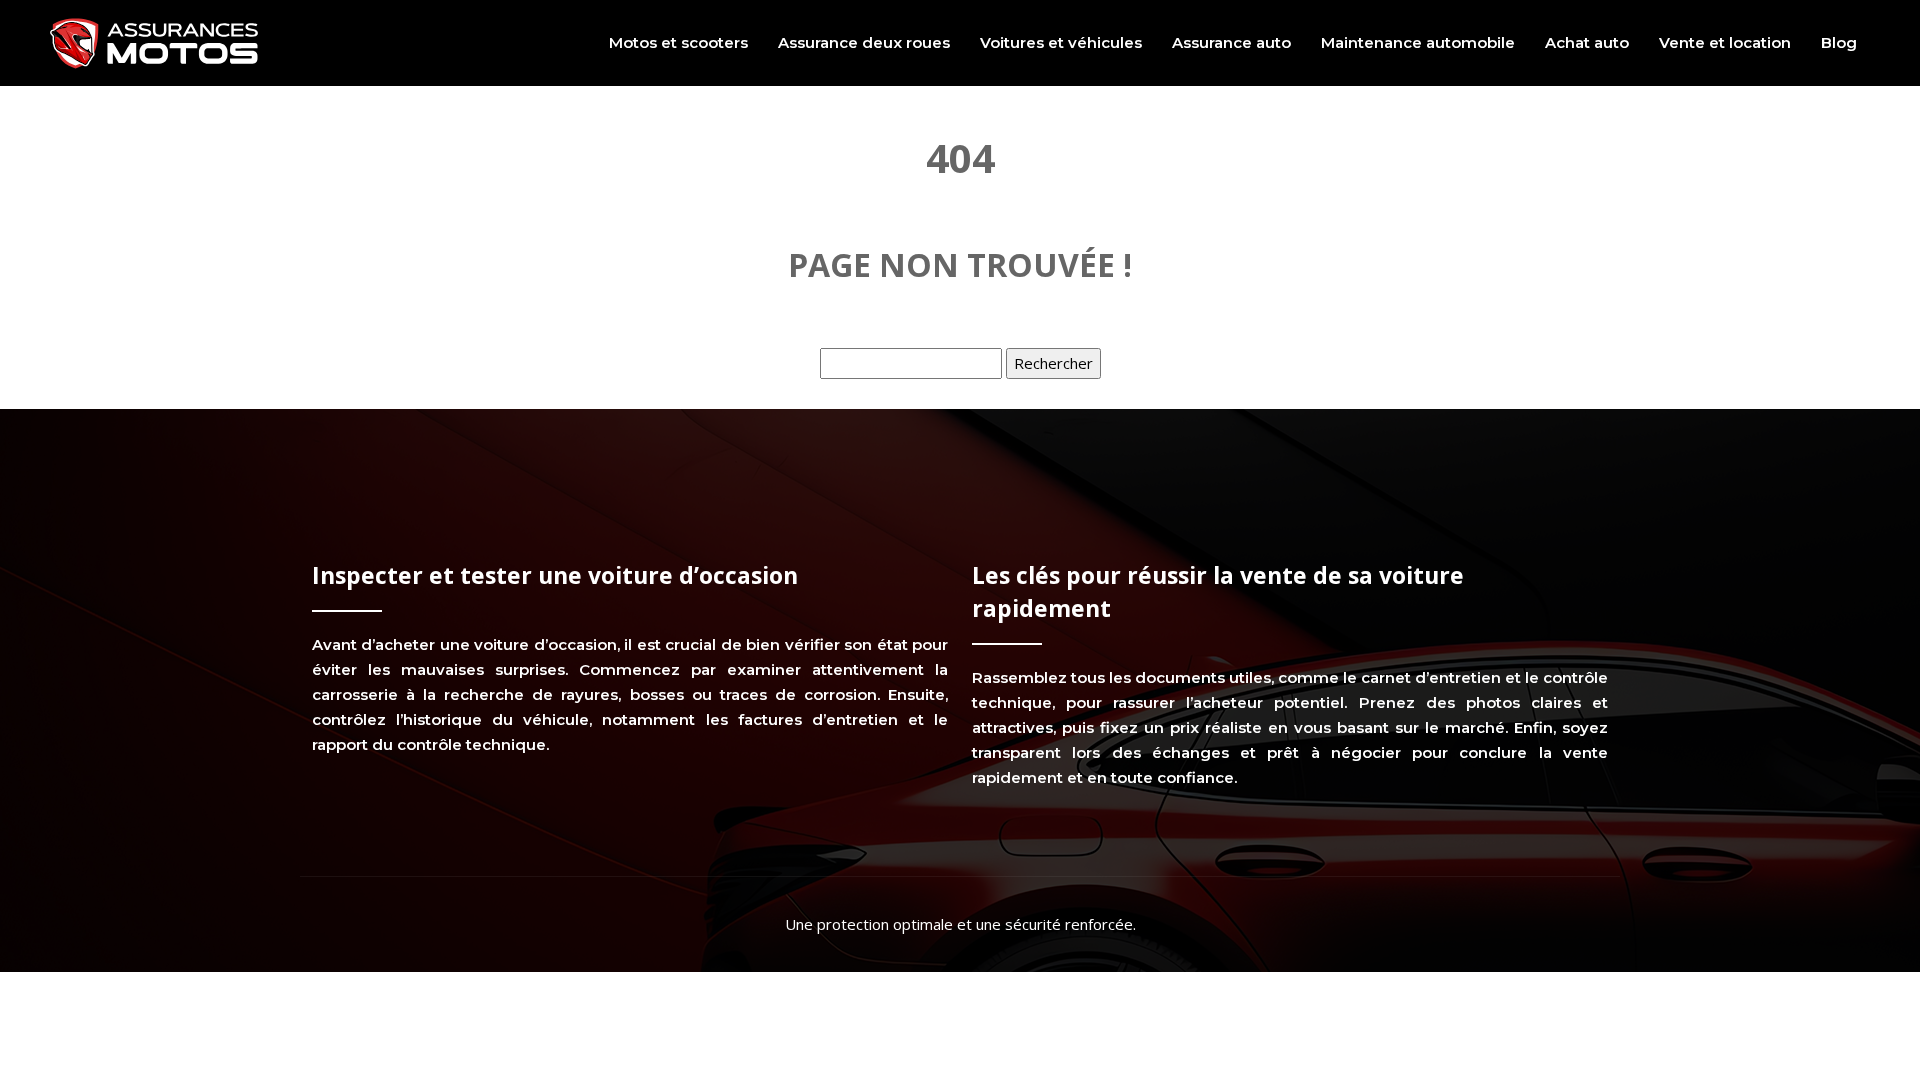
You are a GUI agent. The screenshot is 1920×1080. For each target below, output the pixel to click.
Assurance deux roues (864, 42)
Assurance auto (1231, 42)
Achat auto (1587, 42)
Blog (1839, 42)
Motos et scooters (678, 42)
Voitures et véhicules (1061, 42)
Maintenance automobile (1418, 42)
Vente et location (1725, 42)
